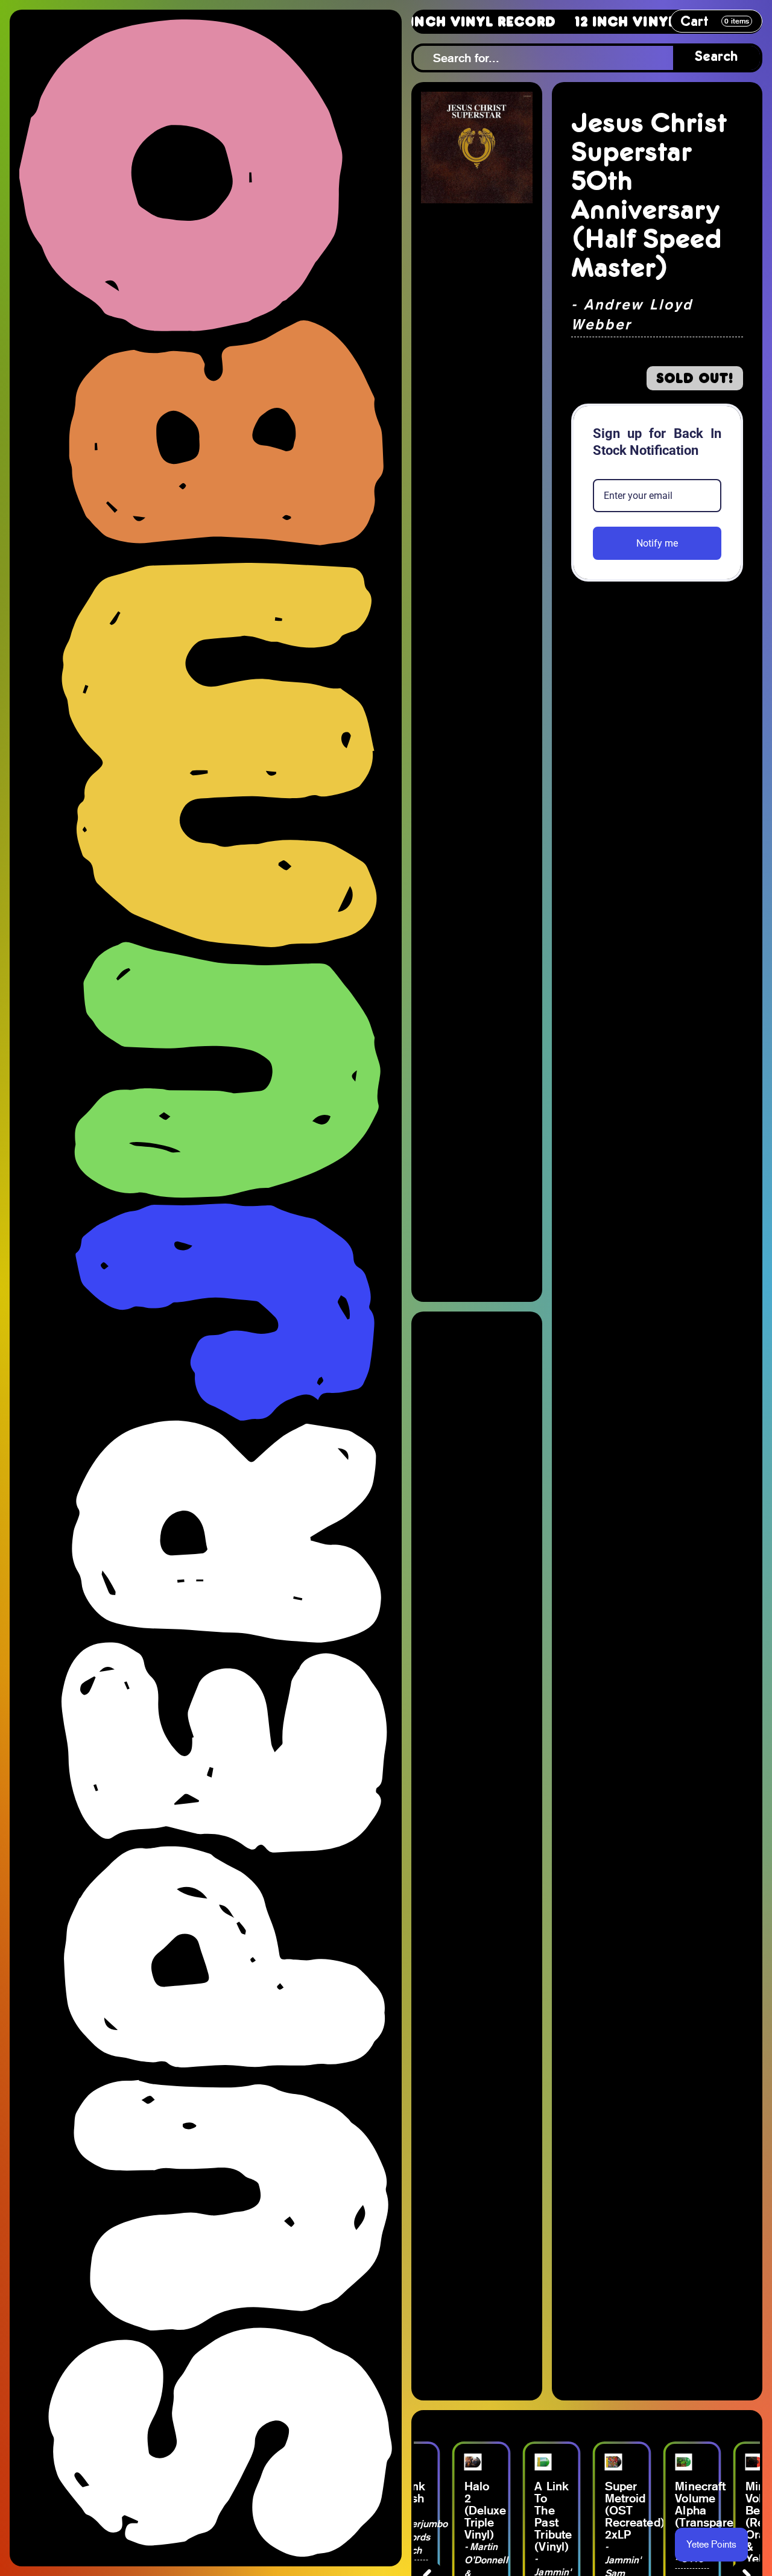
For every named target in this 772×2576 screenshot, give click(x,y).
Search (717, 58)
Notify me (657, 543)
